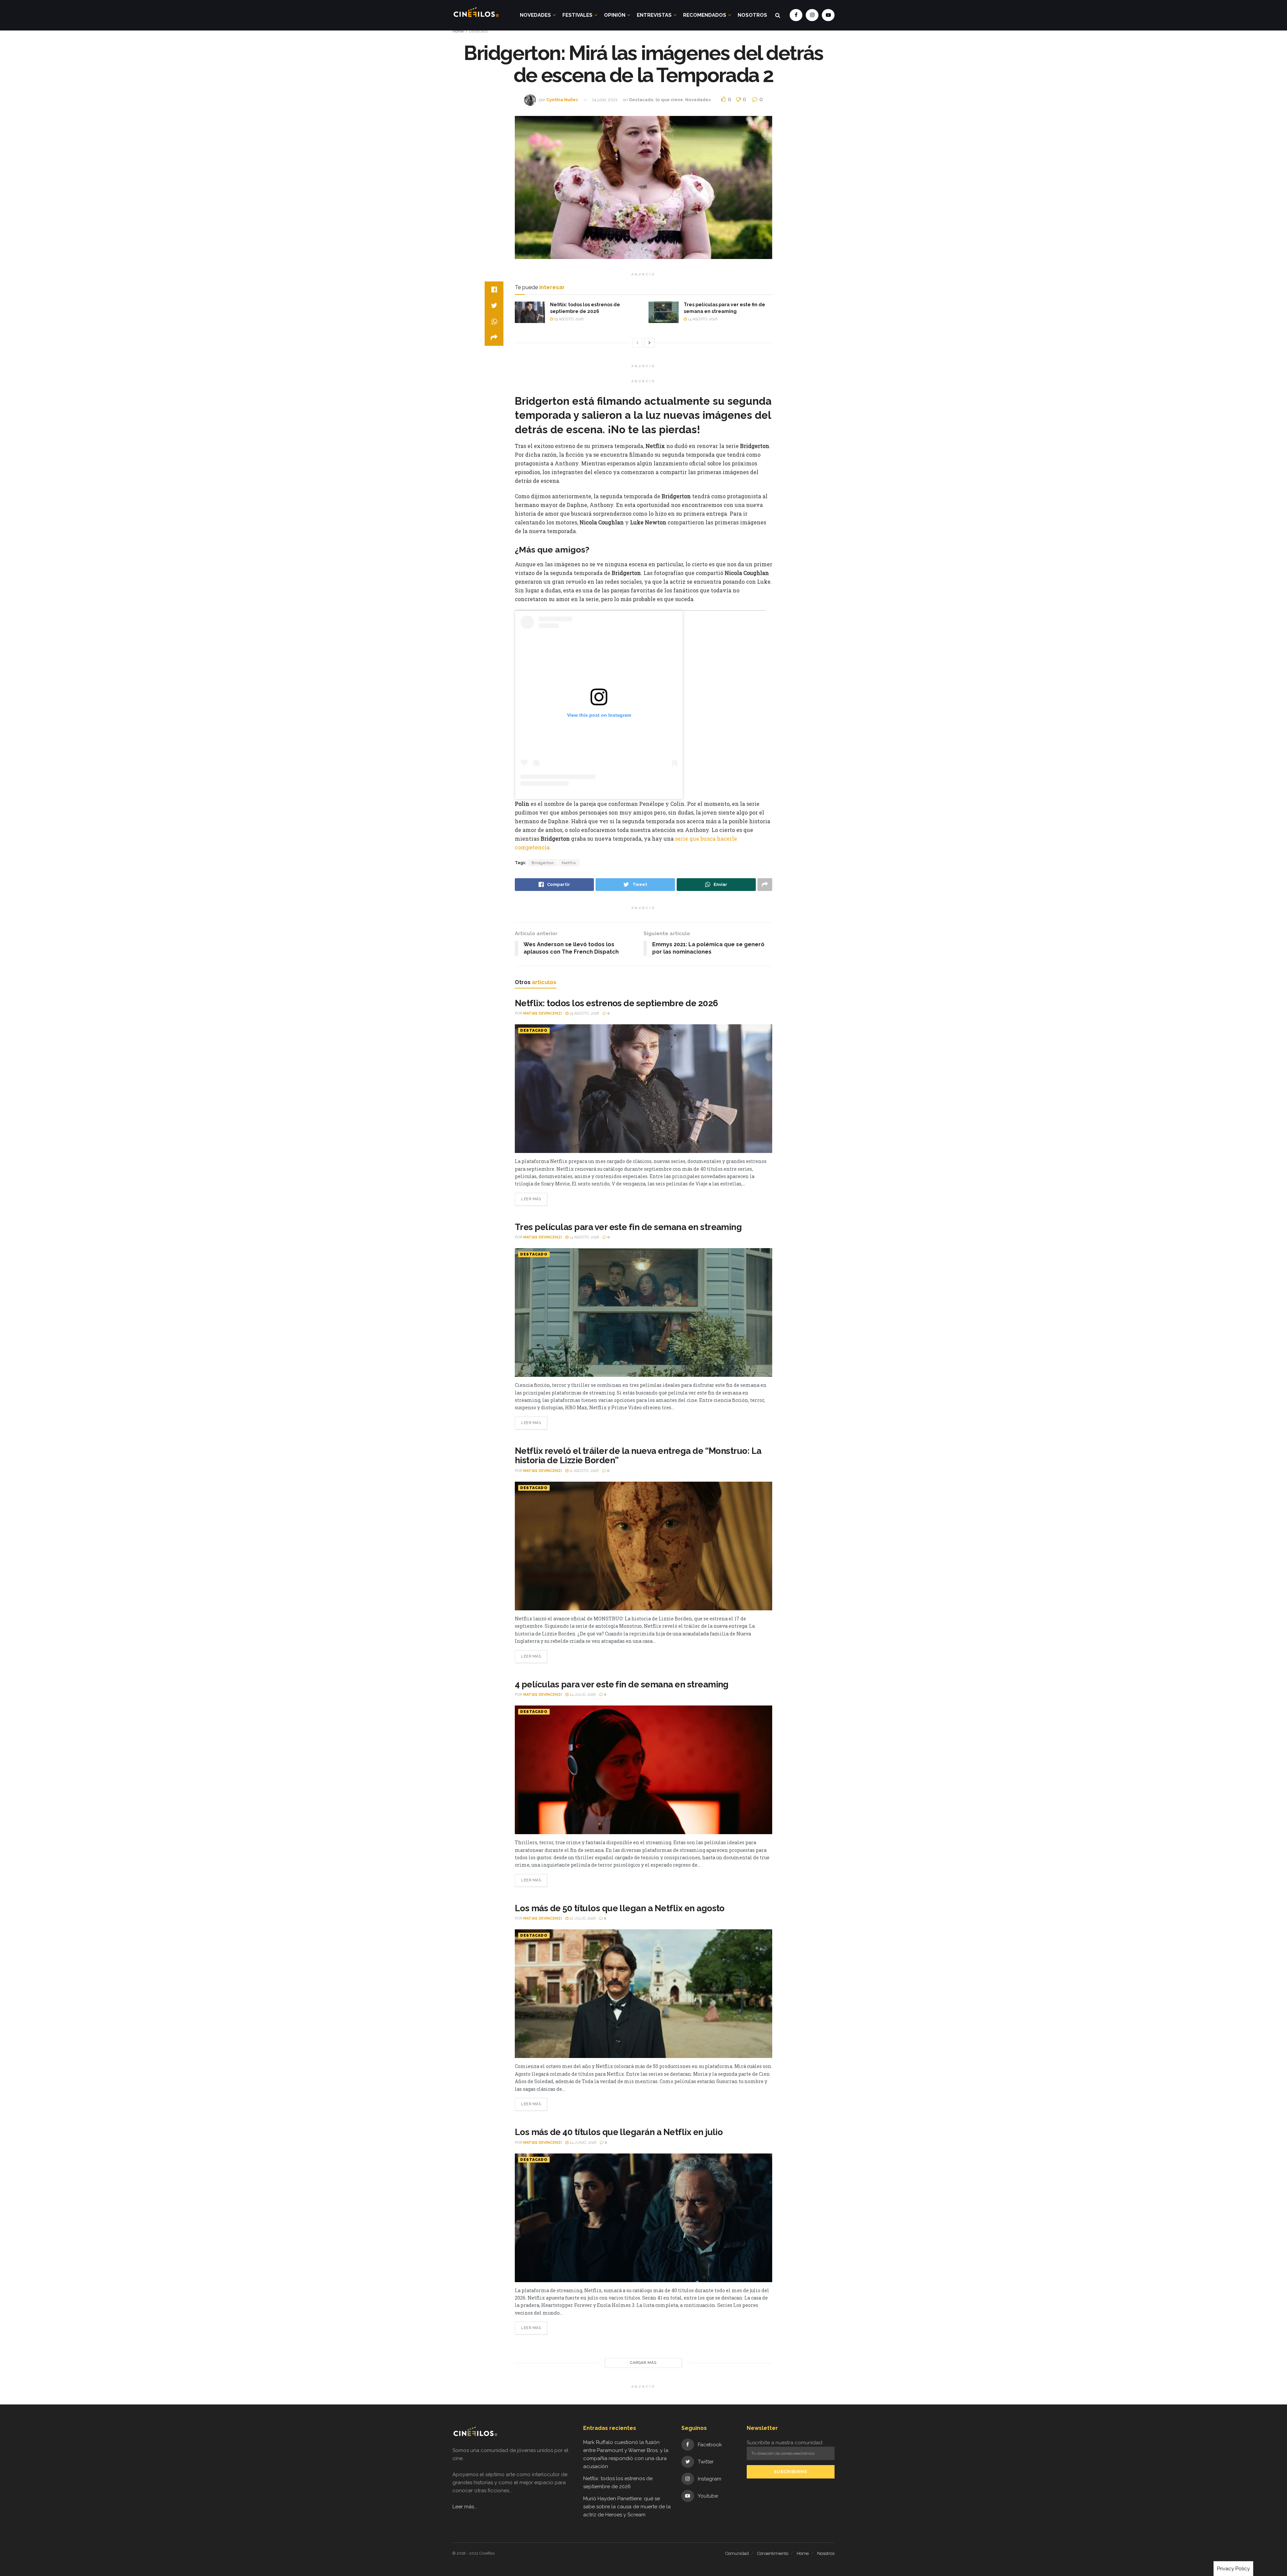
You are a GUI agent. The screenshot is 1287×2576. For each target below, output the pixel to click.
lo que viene (669, 100)
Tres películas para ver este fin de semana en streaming (628, 1227)
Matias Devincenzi (542, 1013)
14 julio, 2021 (605, 100)
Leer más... (465, 2507)
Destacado (478, 31)
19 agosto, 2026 (568, 319)
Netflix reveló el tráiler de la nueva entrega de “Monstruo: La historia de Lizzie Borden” (638, 1456)
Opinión (615, 15)
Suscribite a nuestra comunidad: (785, 2443)
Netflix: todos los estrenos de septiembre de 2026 (617, 1003)
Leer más (531, 1199)
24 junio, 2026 (582, 2143)
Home (458, 31)
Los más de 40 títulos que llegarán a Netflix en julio (619, 2132)
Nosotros (752, 15)
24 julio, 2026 (582, 1695)
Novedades (535, 15)
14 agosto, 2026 (702, 319)
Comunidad (737, 2553)
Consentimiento (773, 2553)
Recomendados (705, 15)
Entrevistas (654, 15)
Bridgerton (543, 863)
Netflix (569, 863)
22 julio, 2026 (582, 1918)
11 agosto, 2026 (584, 1471)
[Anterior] (637, 343)
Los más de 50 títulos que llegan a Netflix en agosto (620, 1908)
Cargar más (643, 2363)
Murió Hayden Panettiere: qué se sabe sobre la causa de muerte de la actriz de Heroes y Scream (627, 2507)
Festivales (577, 15)
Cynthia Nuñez (562, 100)
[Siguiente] (650, 343)
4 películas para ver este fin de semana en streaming (622, 1684)
